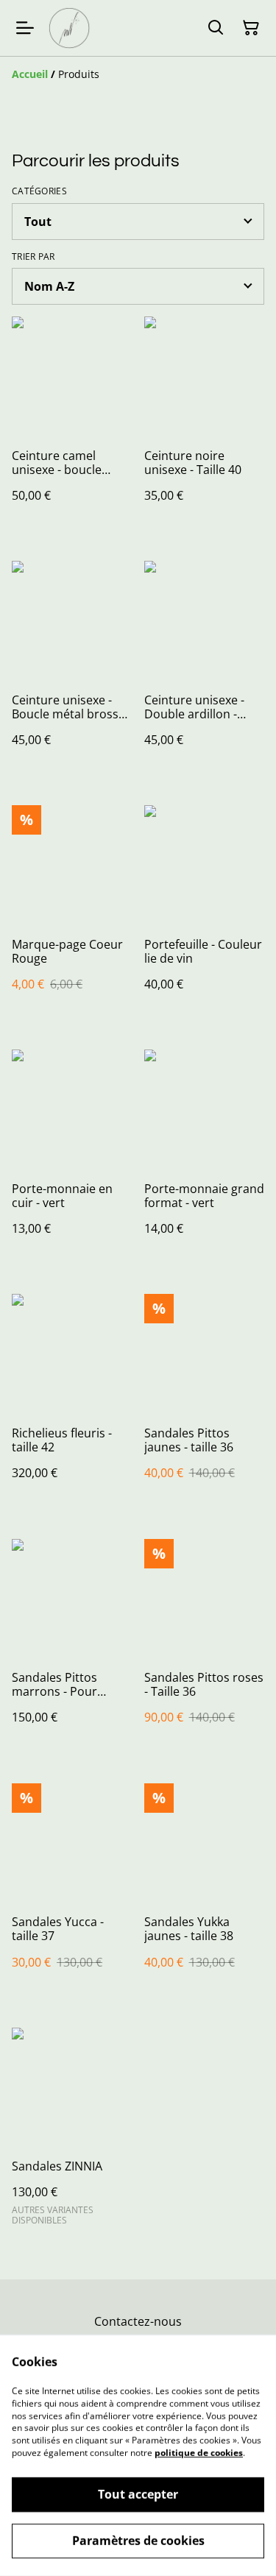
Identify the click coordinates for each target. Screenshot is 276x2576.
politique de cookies (199, 2453)
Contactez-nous (138, 2321)
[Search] (216, 28)
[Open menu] (25, 28)
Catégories (39, 191)
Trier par (33, 257)
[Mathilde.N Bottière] (69, 28)
